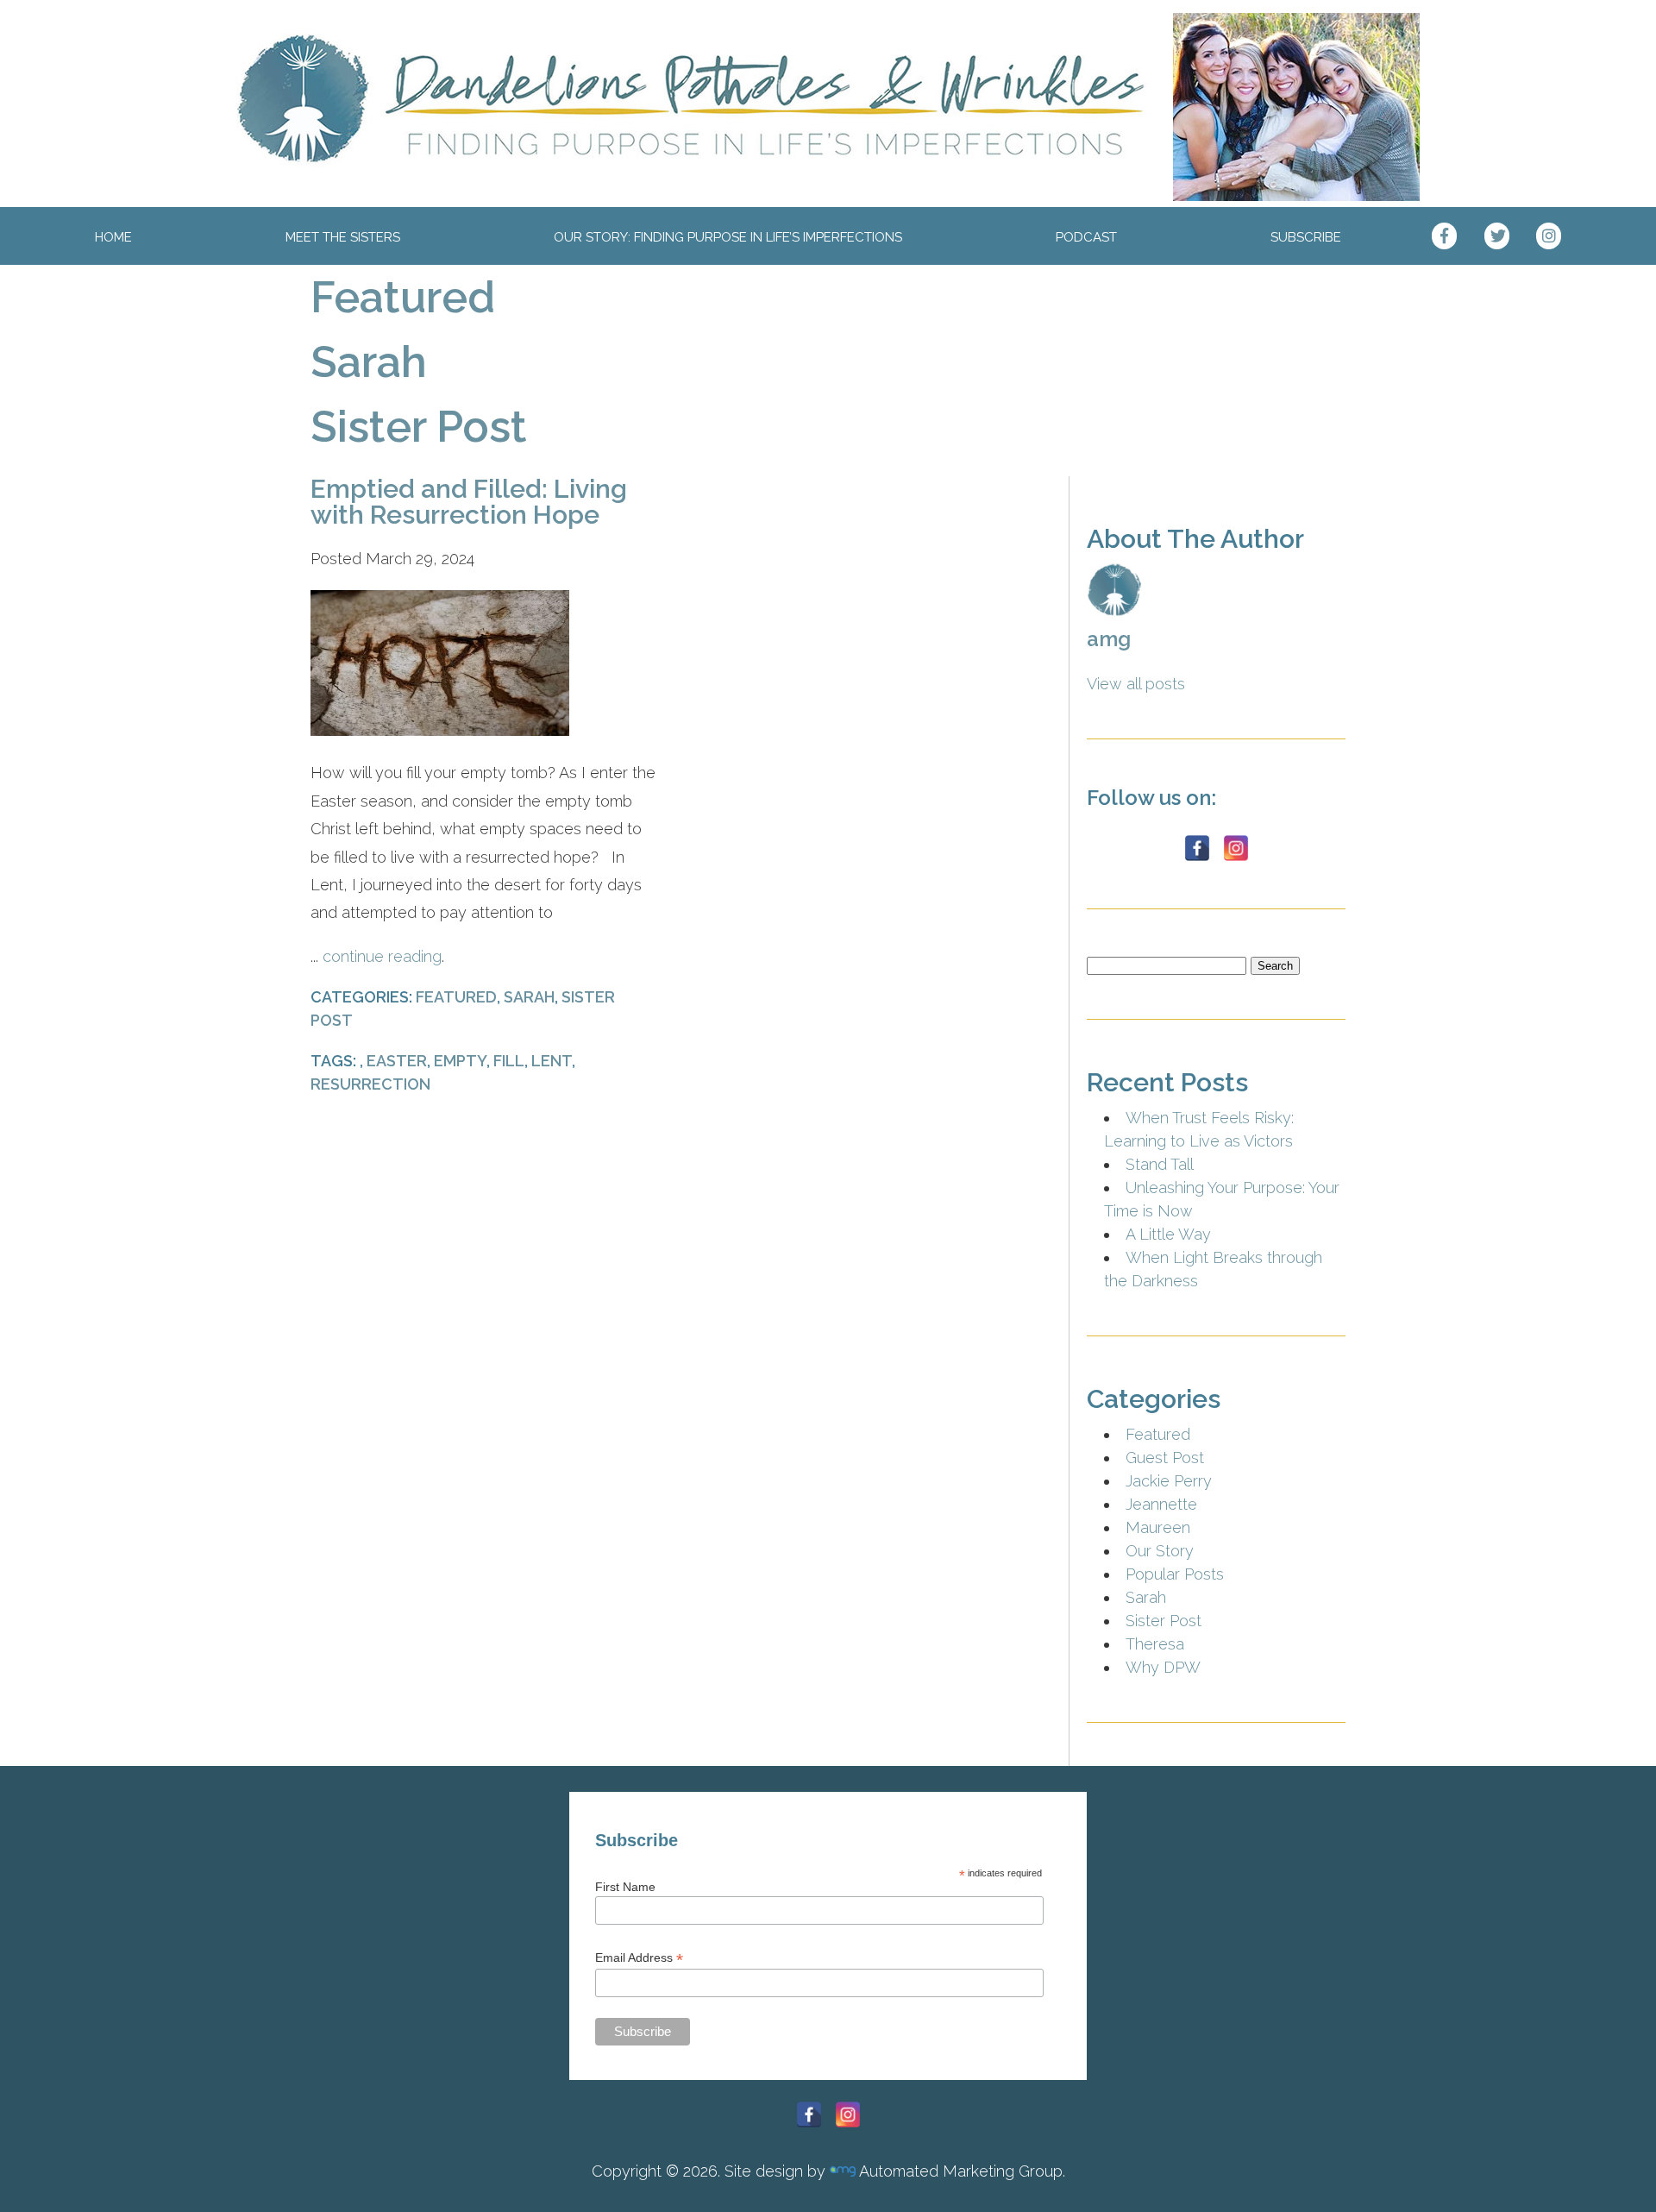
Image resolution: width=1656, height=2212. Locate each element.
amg (1109, 639)
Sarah (369, 362)
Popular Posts (1175, 1574)
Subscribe (1306, 237)
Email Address (639, 1958)
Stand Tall (1160, 1164)
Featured (403, 297)
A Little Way (1168, 1234)
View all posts (1136, 684)
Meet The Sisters (343, 237)
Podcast (1086, 237)
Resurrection (370, 1084)
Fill (509, 1061)
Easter (397, 1061)
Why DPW (1163, 1667)
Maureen (1158, 1527)
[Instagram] (1236, 848)
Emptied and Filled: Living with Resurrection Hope (469, 502)
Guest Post (1165, 1458)
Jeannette (1161, 1504)
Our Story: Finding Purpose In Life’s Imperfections (728, 237)
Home (113, 237)
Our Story (1160, 1551)
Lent (552, 1061)
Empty (460, 1061)
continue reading (382, 956)
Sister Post (419, 427)
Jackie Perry (1169, 1481)
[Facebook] (1197, 848)
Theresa (1155, 1644)
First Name (625, 1887)
